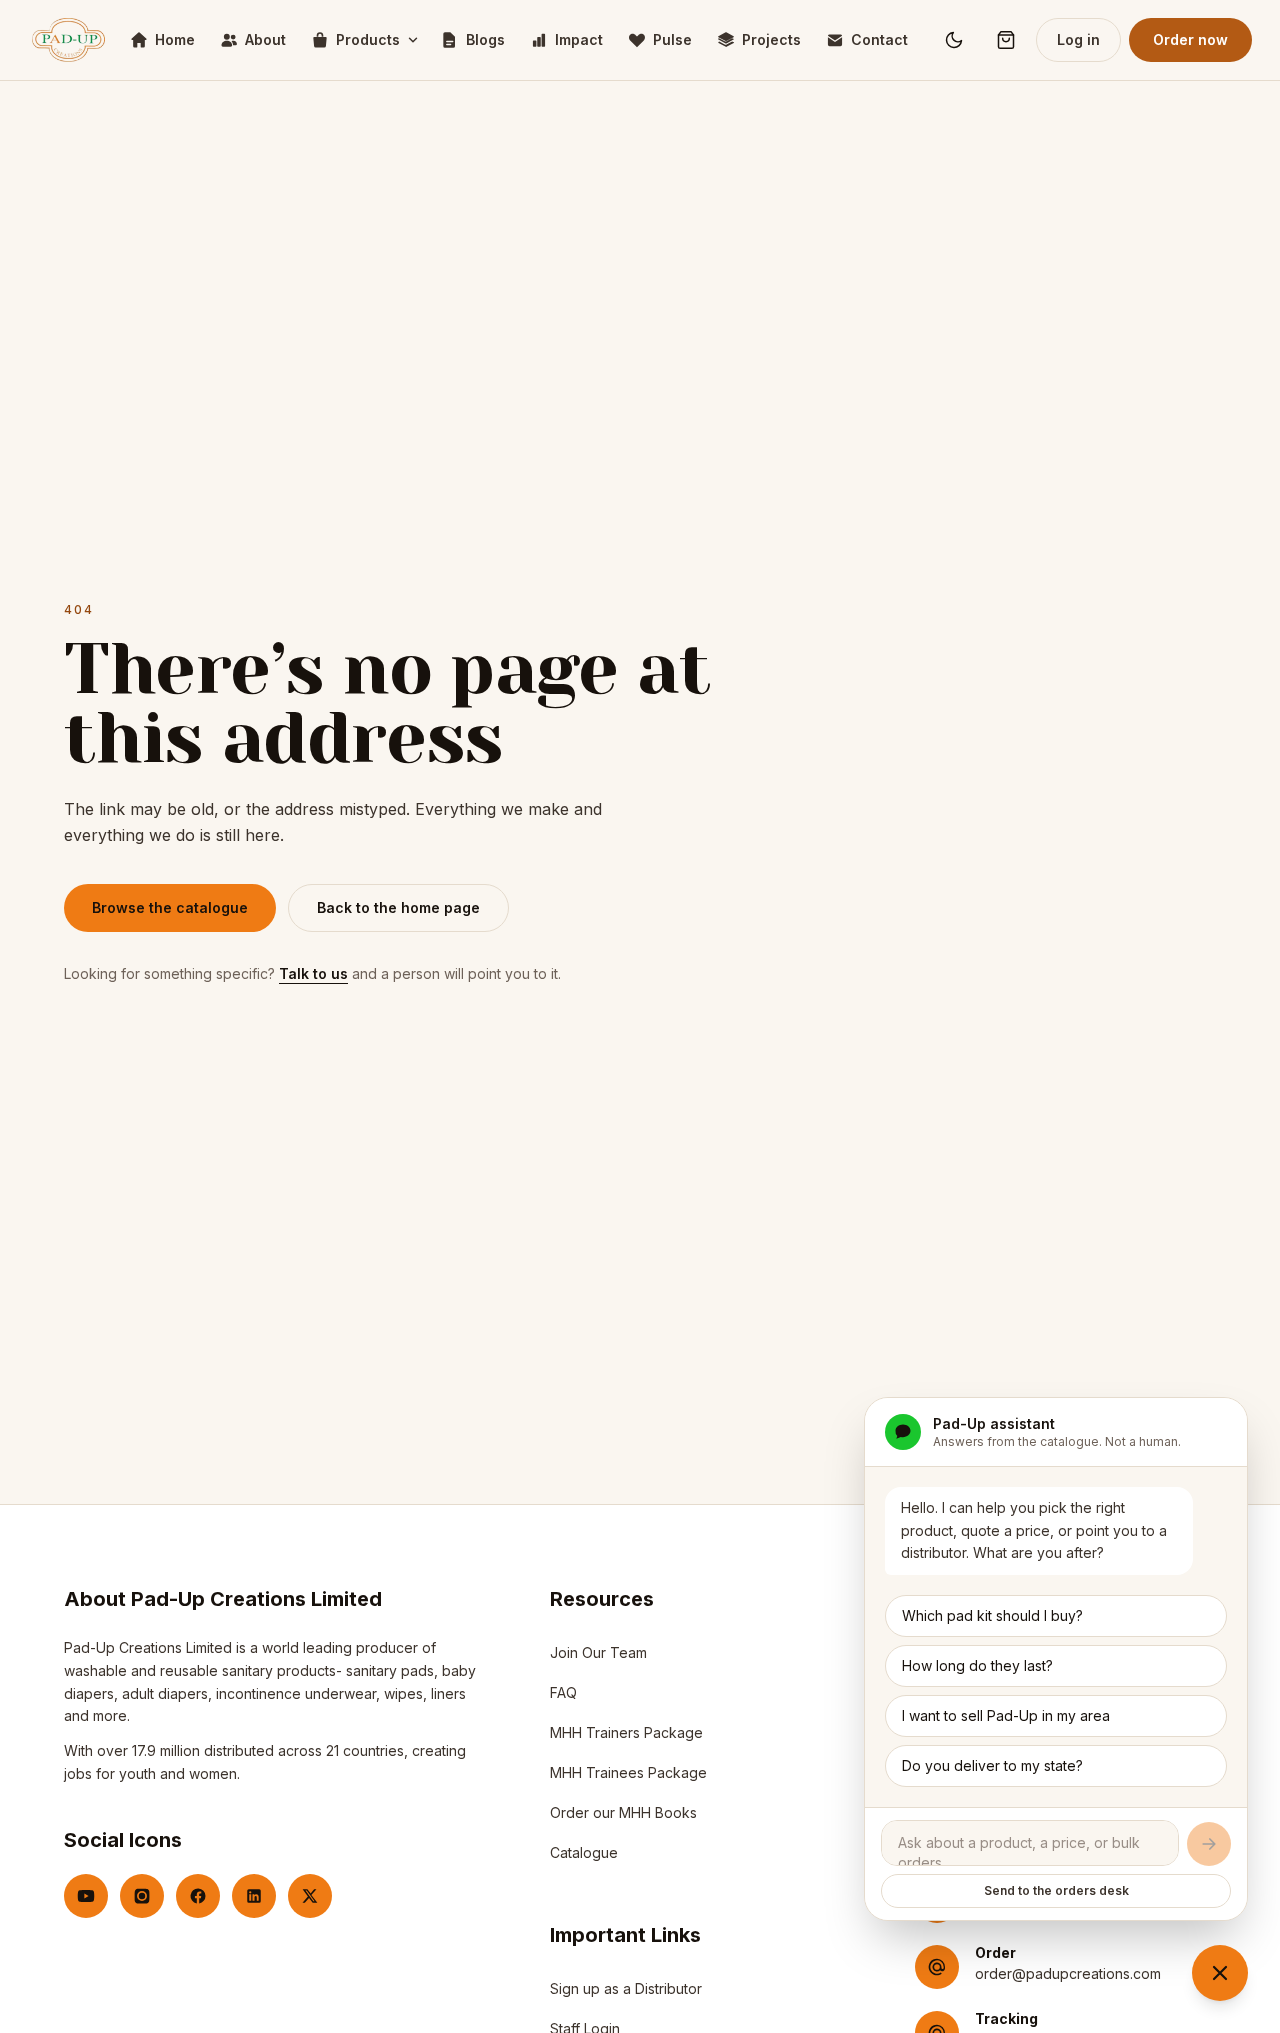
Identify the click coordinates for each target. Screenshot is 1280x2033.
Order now (1190, 39)
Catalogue (584, 1852)
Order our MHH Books (623, 1812)
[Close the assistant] (1220, 1973)
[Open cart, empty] (1006, 40)
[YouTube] (86, 1896)
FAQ (563, 1692)
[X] (310, 1896)
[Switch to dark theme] (954, 40)
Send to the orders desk (1056, 1890)
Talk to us (313, 973)
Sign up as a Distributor (626, 1993)
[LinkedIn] (254, 1896)
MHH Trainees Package (628, 1772)
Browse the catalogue (170, 907)
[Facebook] (198, 1896)
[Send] (1209, 1844)
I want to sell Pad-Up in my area (1006, 1715)
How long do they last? (977, 1665)
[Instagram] (142, 1896)
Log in (1078, 39)
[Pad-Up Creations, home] (68, 40)
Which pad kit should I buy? (992, 1615)
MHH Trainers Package (626, 1732)
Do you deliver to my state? (992, 1765)
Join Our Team (598, 1652)
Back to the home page (398, 907)
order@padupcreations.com (1068, 1973)
